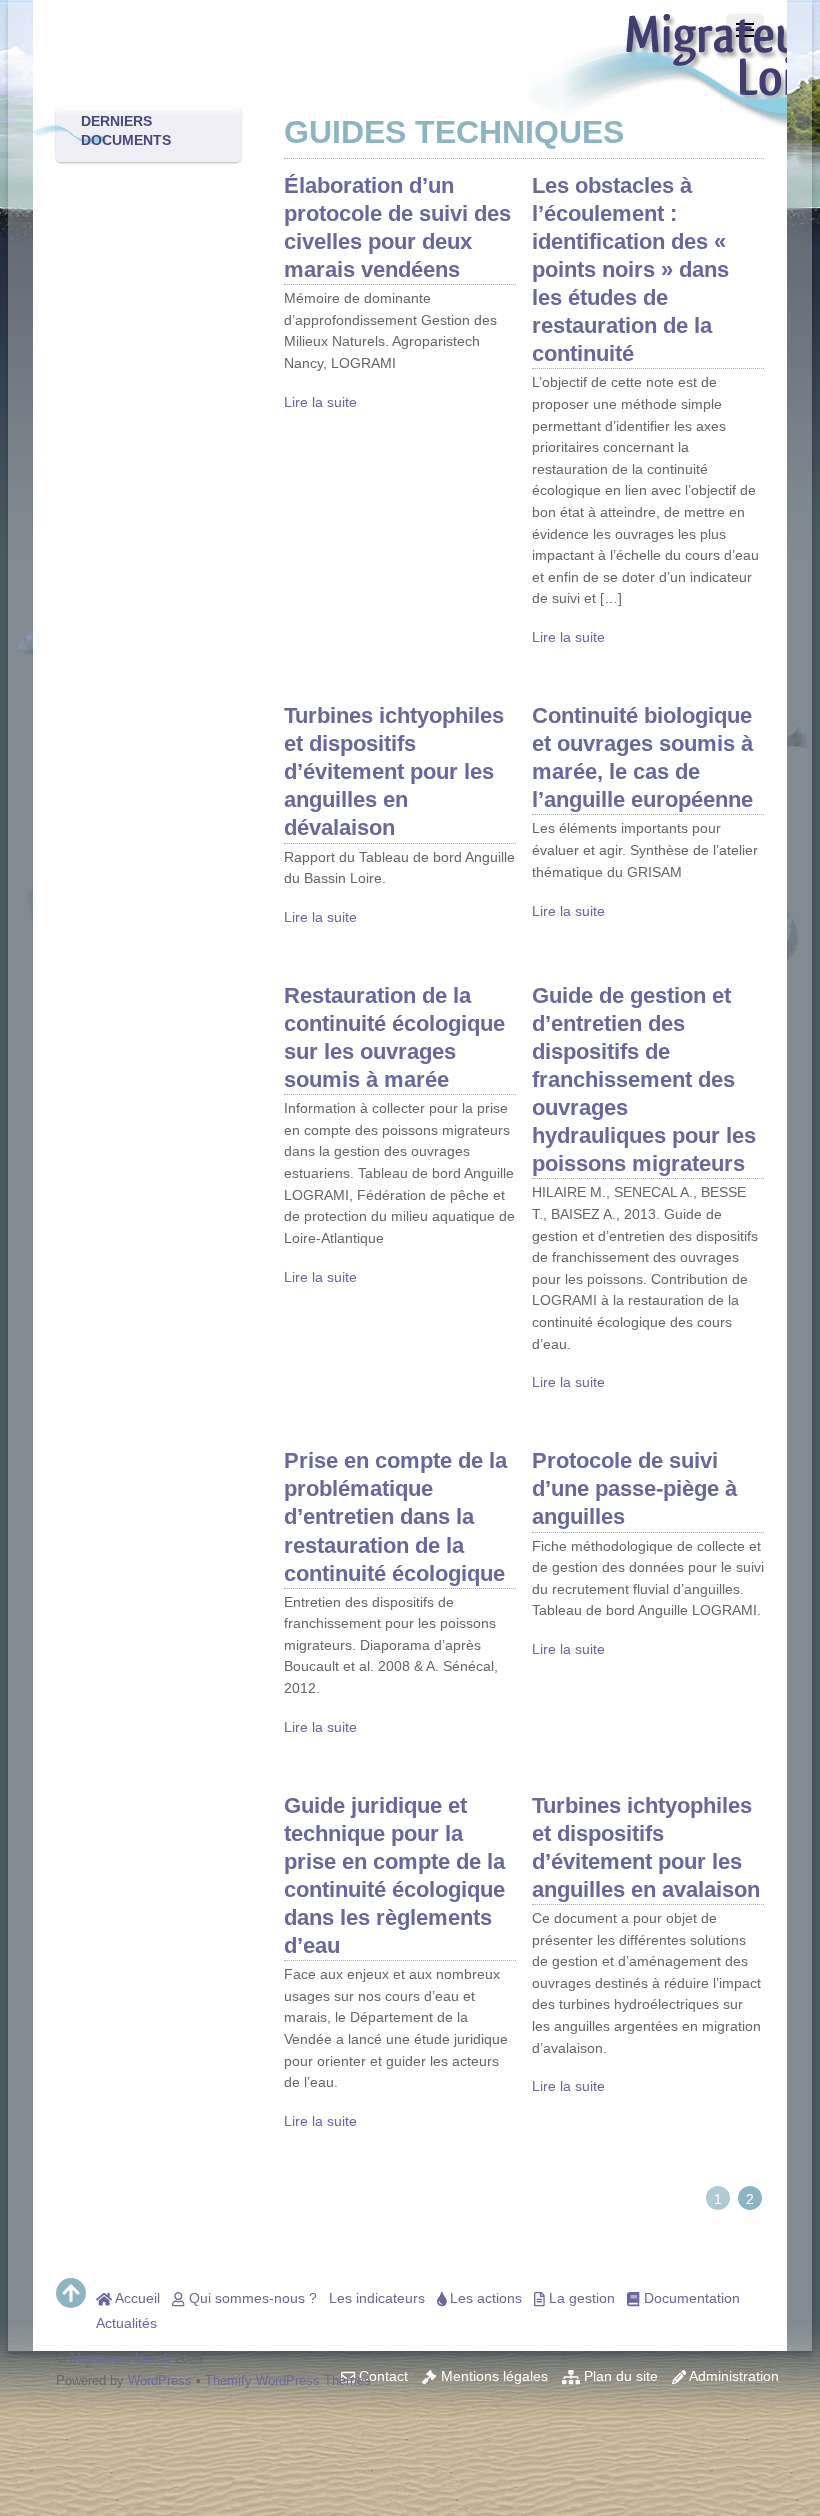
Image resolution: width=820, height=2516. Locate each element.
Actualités (126, 2323)
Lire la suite (320, 402)
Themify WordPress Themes (288, 2380)
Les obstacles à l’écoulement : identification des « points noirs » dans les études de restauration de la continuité (630, 269)
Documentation (690, 2298)
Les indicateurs (377, 2298)
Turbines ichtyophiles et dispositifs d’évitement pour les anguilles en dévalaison (394, 771)
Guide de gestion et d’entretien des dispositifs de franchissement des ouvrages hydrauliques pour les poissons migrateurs (644, 1079)
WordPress (160, 2380)
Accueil (136, 2298)
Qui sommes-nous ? (251, 2298)
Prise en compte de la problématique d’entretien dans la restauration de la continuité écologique (395, 1516)
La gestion (580, 2298)
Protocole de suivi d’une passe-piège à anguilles (634, 1488)
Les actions (484, 2298)
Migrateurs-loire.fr (120, 2358)
